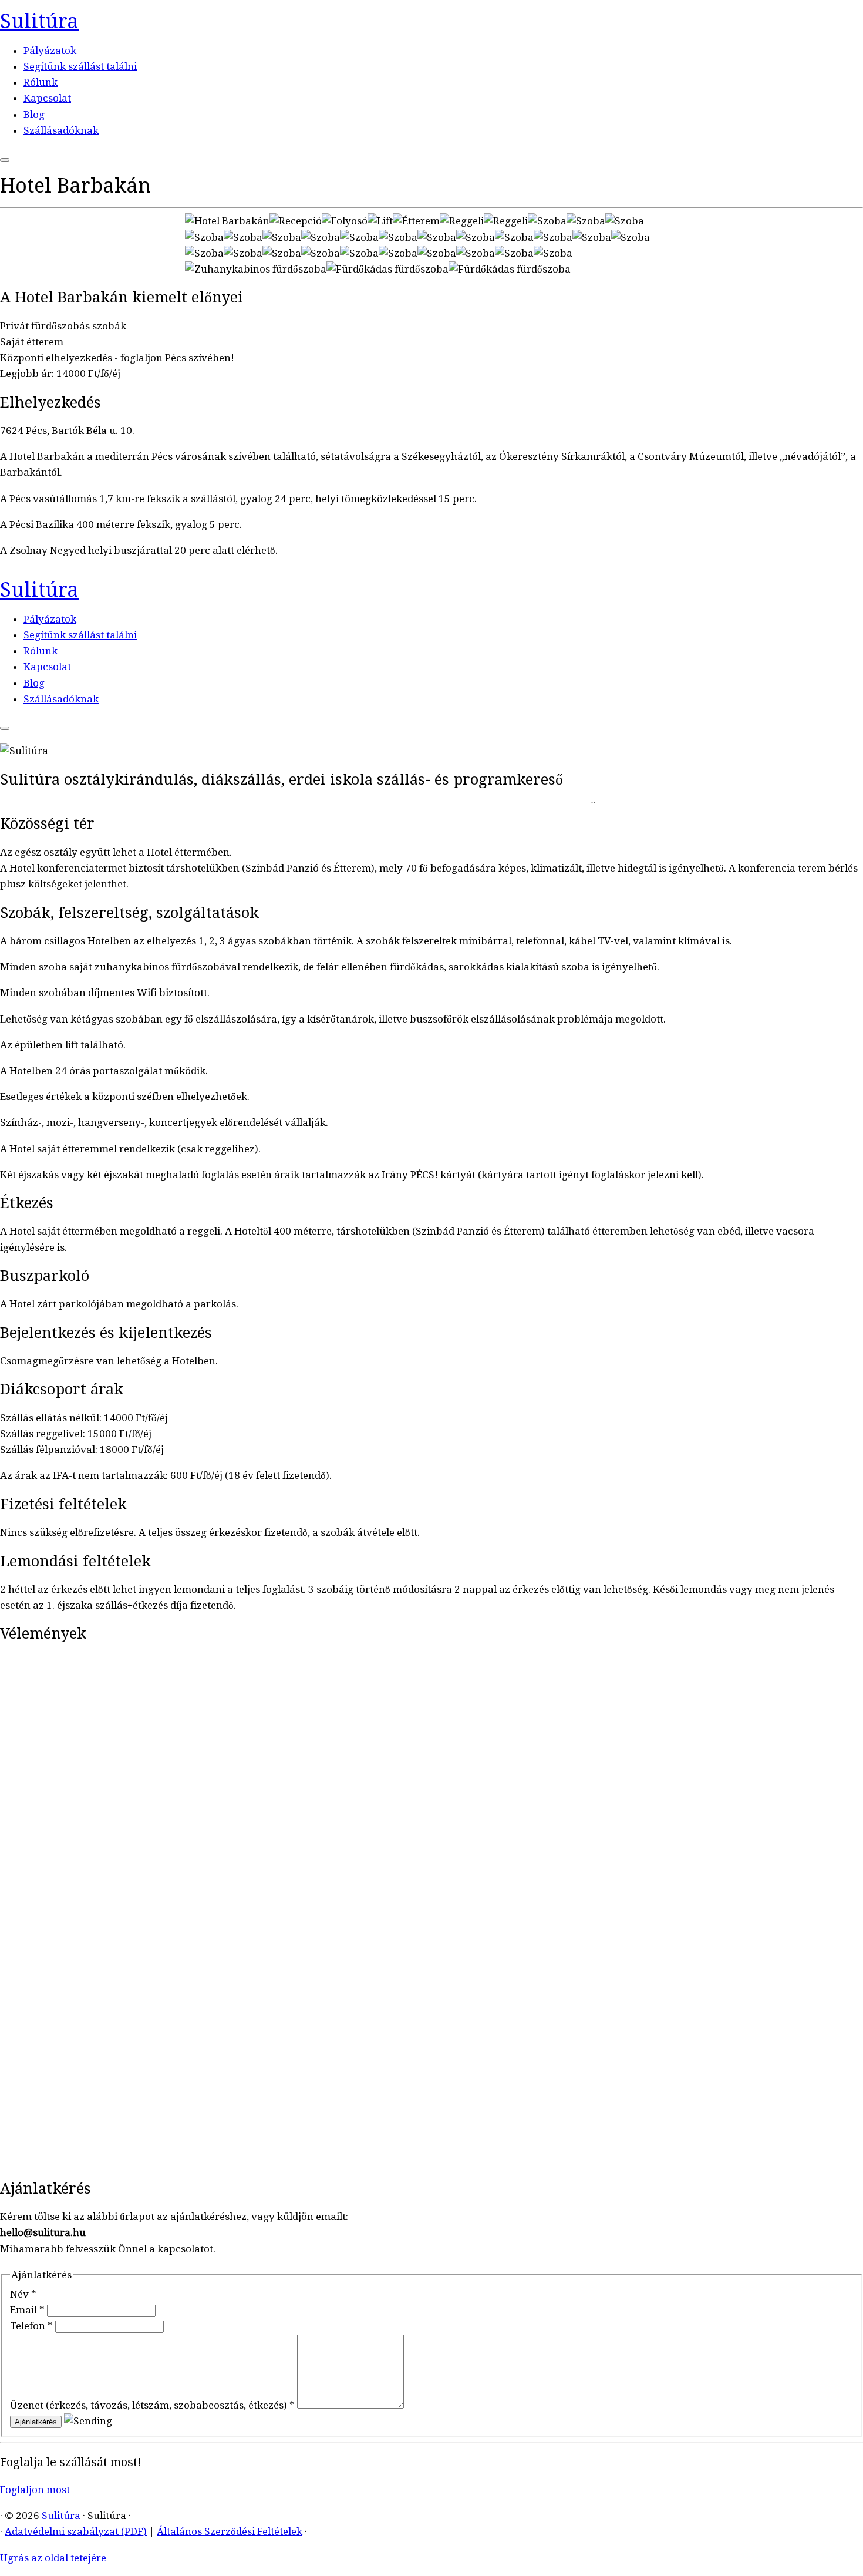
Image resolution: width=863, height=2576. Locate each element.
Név (23, 2294)
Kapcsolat (47, 98)
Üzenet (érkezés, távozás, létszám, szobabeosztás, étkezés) (152, 2405)
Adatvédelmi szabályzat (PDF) (76, 2531)
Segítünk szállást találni (80, 66)
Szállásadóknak (61, 130)
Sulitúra (39, 21)
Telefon (31, 2326)
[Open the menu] (5, 160)
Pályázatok (50, 51)
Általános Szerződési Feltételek (230, 2531)
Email (27, 2310)
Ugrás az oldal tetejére (53, 2558)
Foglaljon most (35, 2490)
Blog (34, 115)
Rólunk (41, 82)
